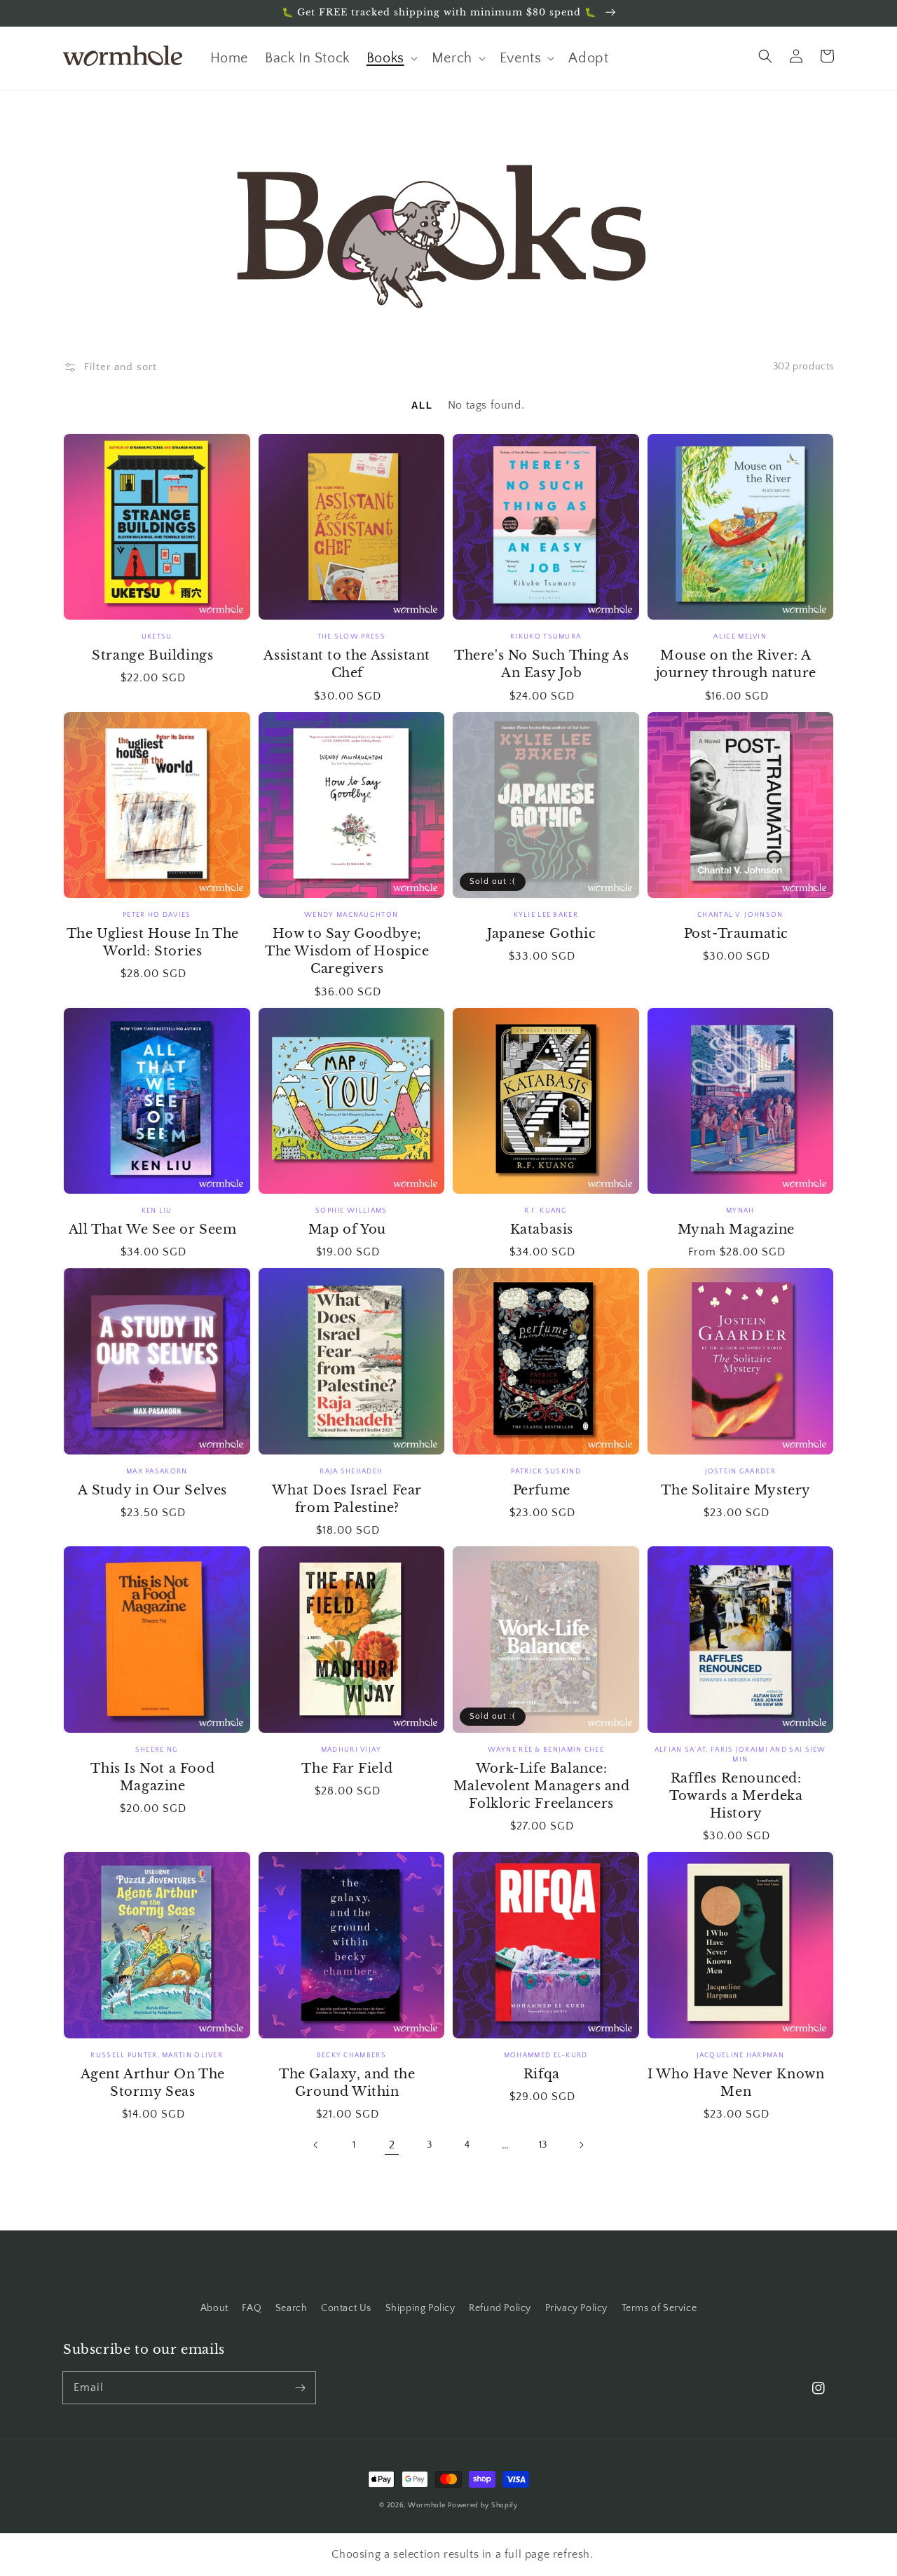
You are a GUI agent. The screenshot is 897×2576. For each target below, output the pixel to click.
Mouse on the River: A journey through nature (736, 664)
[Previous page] (316, 2145)
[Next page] (581, 2145)
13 (543, 2145)
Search (292, 2308)
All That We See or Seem (153, 1229)
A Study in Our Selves (152, 1490)
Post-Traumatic (736, 934)
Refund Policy (500, 2308)
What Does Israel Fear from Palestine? (347, 1499)
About (214, 2308)
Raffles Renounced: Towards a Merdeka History (736, 1796)
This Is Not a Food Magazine (152, 1777)
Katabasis (542, 1229)
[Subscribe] (300, 2387)
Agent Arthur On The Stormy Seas (153, 2083)
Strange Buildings (152, 655)
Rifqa (542, 2074)
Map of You (347, 1229)
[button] (765, 56)
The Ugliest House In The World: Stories (153, 942)
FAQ (252, 2308)
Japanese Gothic (541, 934)
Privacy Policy (576, 2308)
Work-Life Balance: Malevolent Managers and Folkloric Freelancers (542, 1786)
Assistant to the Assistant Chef (347, 664)
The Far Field (347, 1769)
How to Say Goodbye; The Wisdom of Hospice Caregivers (347, 951)
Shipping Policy (420, 2308)
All (424, 406)
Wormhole (427, 2506)
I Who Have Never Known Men (736, 2083)
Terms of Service (659, 2308)
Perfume (542, 1490)
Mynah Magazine (736, 1229)
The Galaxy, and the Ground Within (347, 2083)
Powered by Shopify (483, 2506)
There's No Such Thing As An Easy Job (541, 664)
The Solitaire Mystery (736, 1490)
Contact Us (346, 2308)
